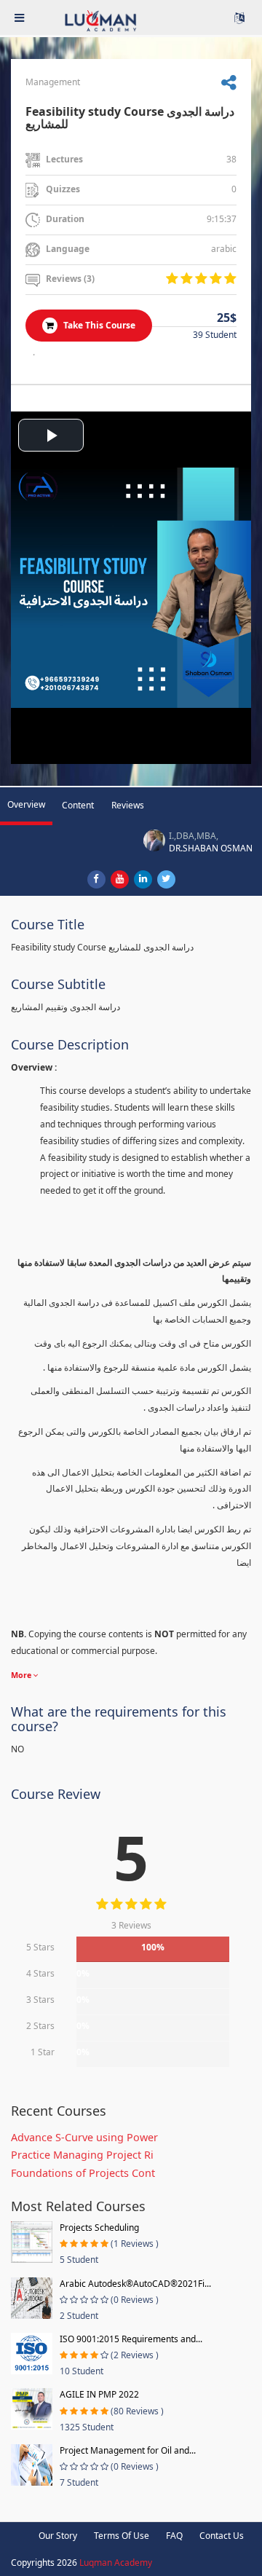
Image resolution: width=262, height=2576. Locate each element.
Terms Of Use (122, 2536)
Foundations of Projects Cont (83, 2173)
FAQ (174, 2536)
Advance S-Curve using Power (84, 2137)
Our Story (58, 2536)
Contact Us (222, 2536)
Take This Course (98, 325)
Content (78, 805)
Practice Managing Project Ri (82, 2155)
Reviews (128, 805)
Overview (26, 804)
